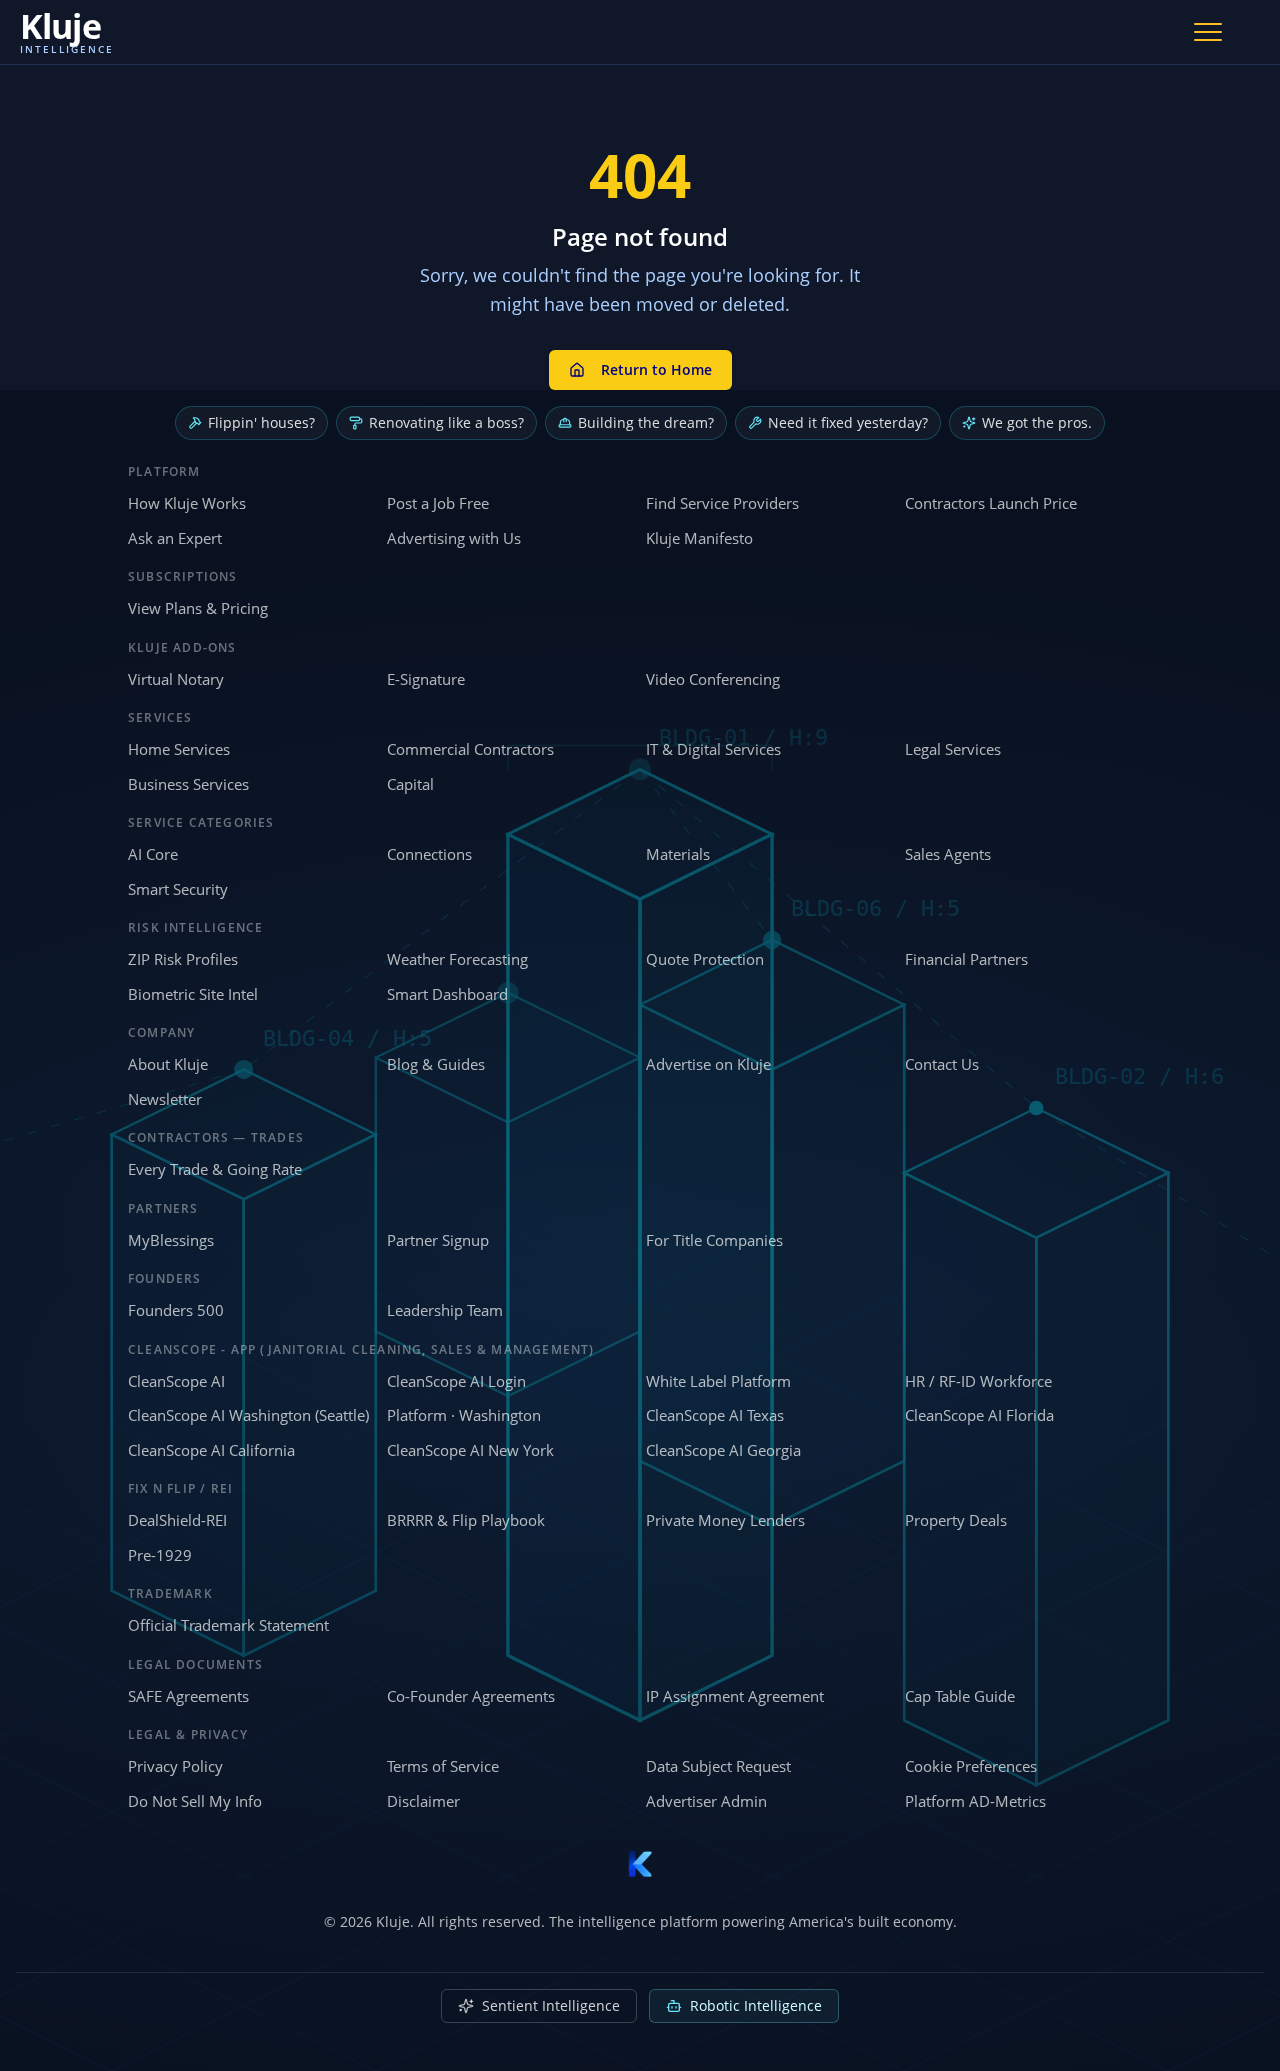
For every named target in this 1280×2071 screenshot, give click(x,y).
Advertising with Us (454, 538)
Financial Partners (966, 959)
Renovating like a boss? (446, 422)
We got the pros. (1037, 422)
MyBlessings (171, 1240)
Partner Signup (438, 1240)
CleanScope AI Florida (979, 1415)
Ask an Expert (175, 538)
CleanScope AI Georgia (723, 1450)
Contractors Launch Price (991, 503)
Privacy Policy (175, 1766)
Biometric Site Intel (193, 994)
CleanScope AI (176, 1381)
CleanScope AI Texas (715, 1415)
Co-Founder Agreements (471, 1696)
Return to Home (656, 369)
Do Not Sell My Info (195, 1801)
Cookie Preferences (971, 1766)
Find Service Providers (722, 503)
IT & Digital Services (713, 749)
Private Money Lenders (725, 1520)
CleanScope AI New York (470, 1450)
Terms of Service (443, 1766)
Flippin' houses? (261, 422)
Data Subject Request (718, 1766)
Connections (429, 854)
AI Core (153, 854)
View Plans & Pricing (198, 608)
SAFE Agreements (188, 1696)
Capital (410, 784)
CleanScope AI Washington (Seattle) (248, 1415)
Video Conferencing (713, 679)
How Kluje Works (187, 503)
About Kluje (168, 1064)
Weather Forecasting (457, 959)
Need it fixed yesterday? (848, 422)
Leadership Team (445, 1310)
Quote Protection (705, 959)
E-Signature (426, 679)
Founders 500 (176, 1310)
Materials (678, 854)
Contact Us (942, 1064)
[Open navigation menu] (1208, 32)
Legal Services (953, 749)
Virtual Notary (176, 679)
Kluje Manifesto (699, 538)
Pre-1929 (160, 1555)
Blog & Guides (436, 1064)
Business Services (188, 784)
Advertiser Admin (706, 1801)
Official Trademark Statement (228, 1625)
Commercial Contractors (470, 749)
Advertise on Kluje (708, 1064)
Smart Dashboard (447, 994)
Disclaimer (423, 1801)
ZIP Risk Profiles (183, 959)
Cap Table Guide (960, 1696)
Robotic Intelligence (756, 2005)
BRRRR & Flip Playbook (466, 1520)
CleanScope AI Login (456, 1381)
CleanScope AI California (211, 1450)
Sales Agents (948, 854)
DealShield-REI (177, 1520)
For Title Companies (714, 1240)
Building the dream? (646, 422)
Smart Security (178, 889)
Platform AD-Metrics (975, 1801)
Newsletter (165, 1099)
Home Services (179, 749)
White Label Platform (718, 1381)
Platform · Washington (464, 1415)
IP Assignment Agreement (735, 1696)
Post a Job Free (438, 503)
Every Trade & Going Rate (215, 1169)
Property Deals (956, 1520)
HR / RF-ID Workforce (978, 1381)
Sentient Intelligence (551, 2005)
